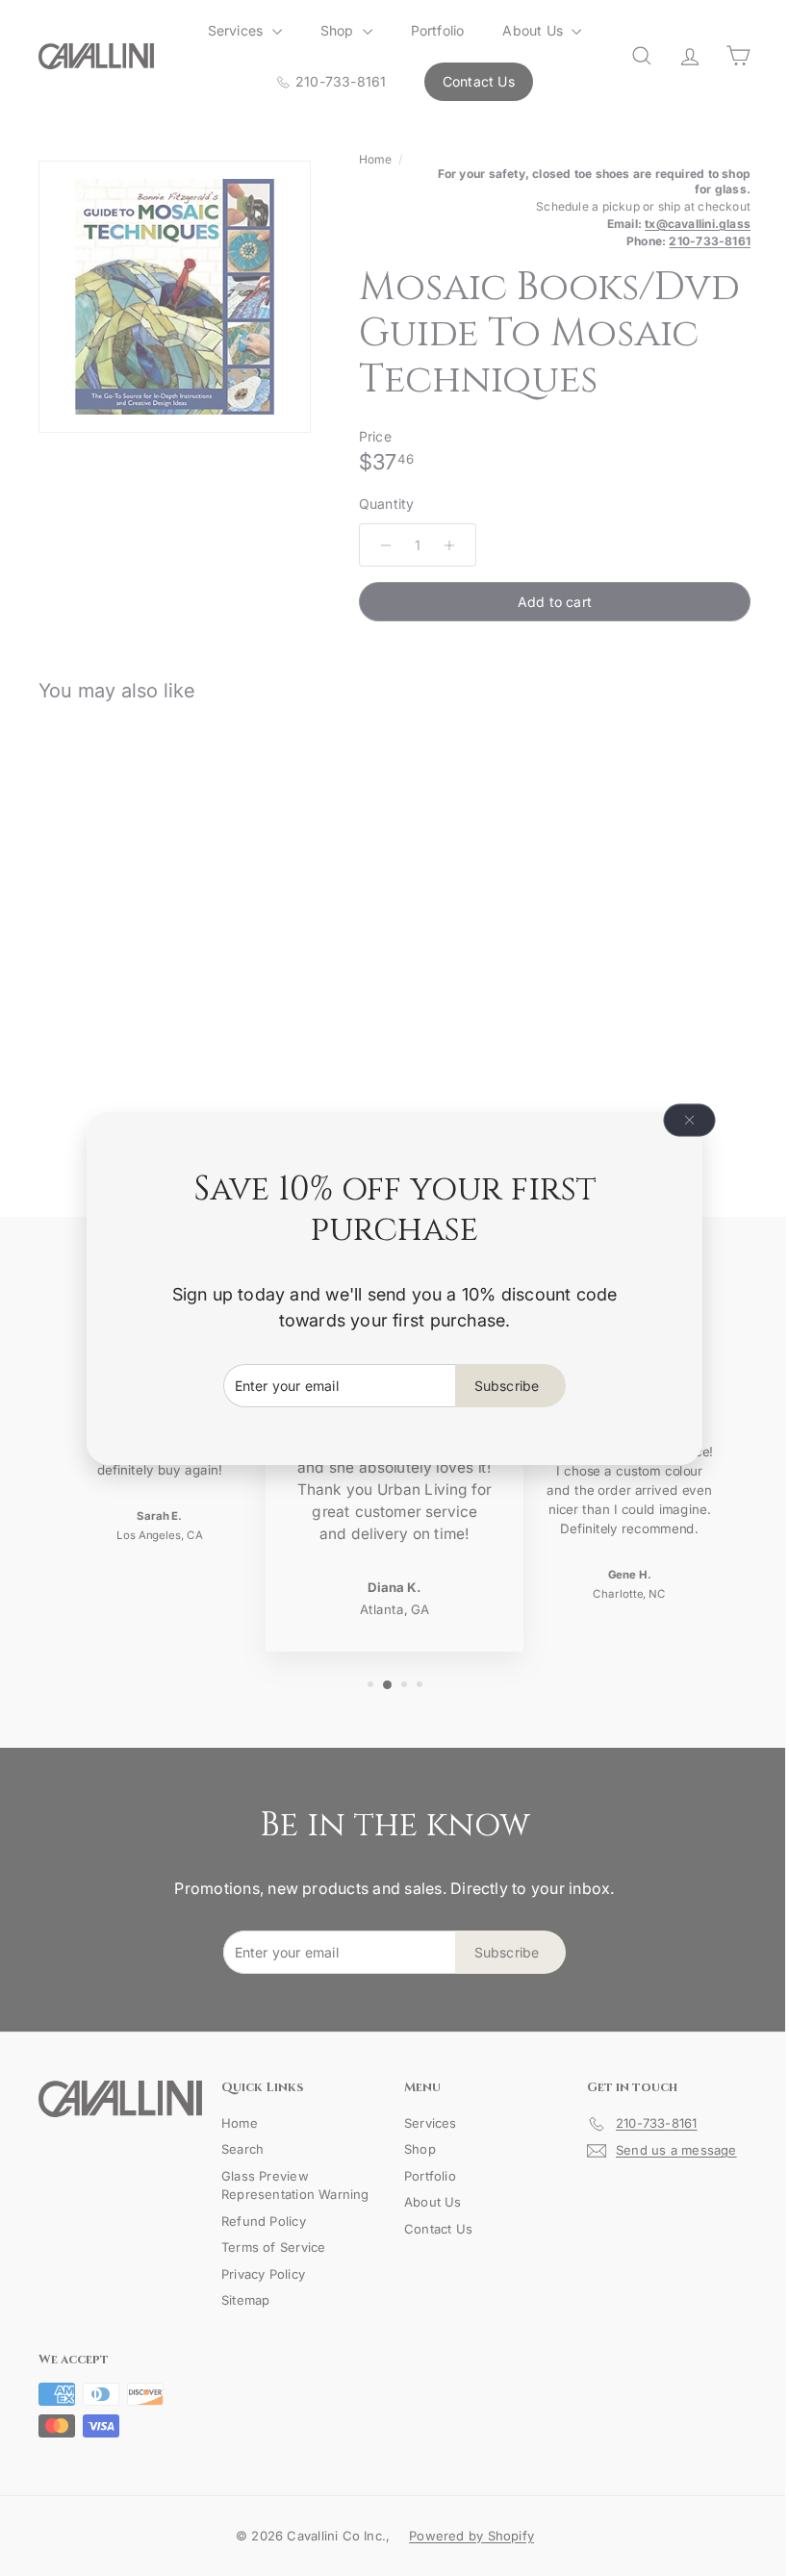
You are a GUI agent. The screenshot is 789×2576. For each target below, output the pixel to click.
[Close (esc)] (682, 1120)
